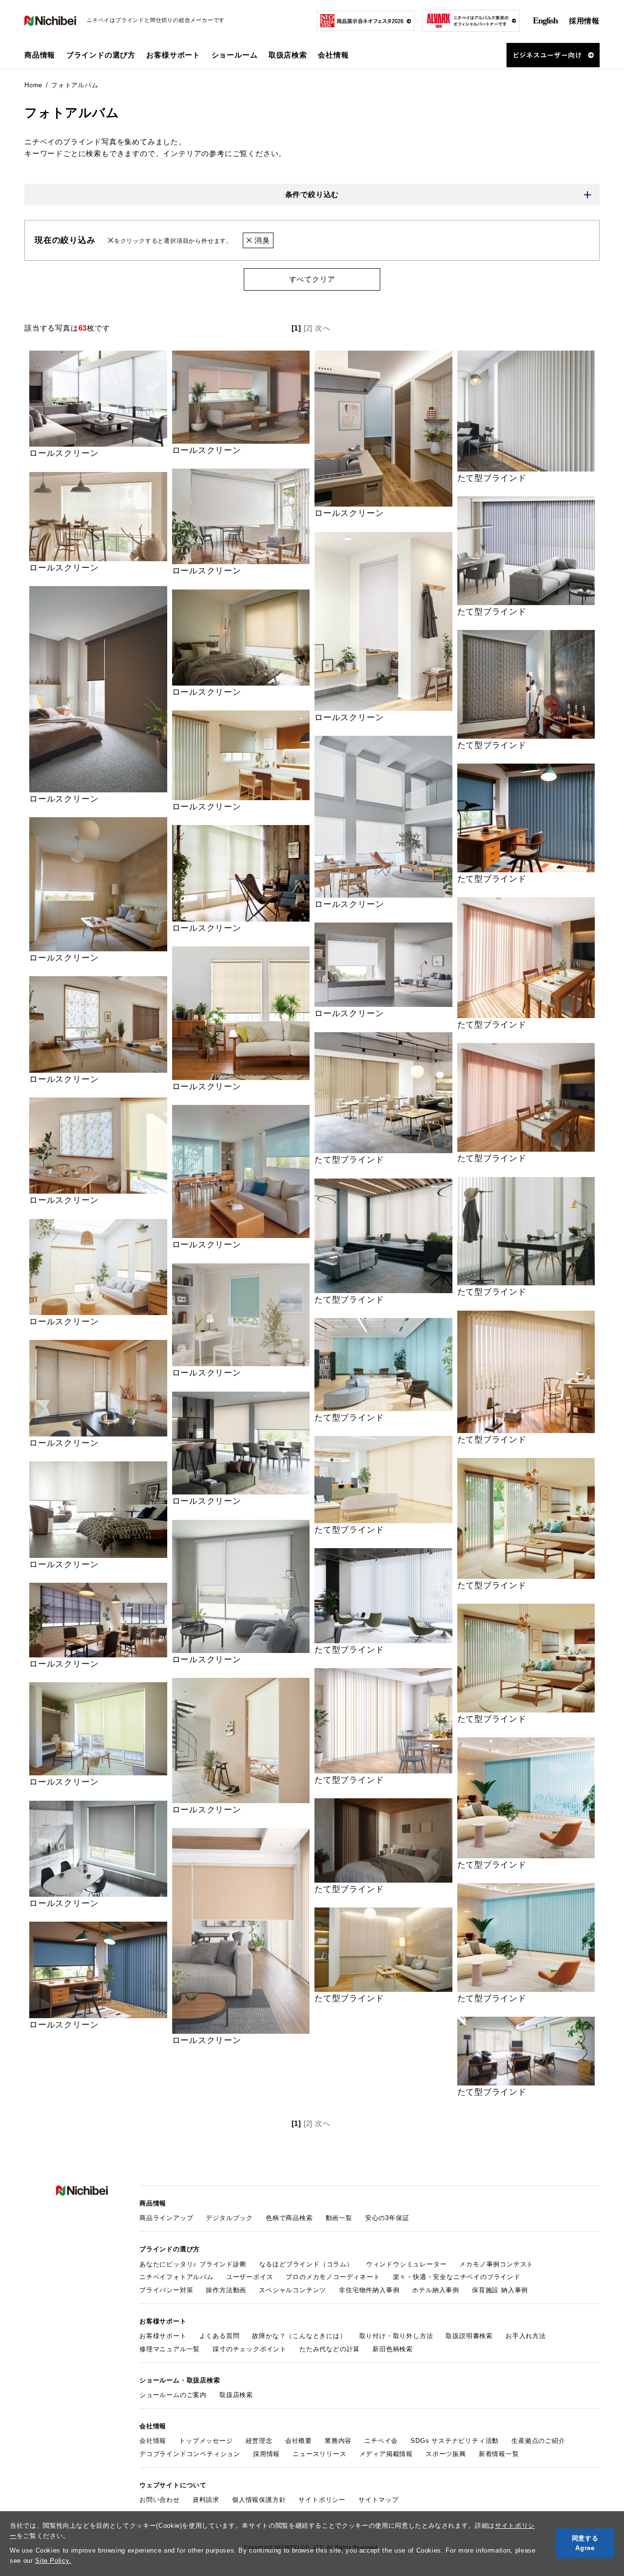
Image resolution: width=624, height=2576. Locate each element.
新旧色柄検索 (393, 2349)
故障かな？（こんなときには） (299, 2336)
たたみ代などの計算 (330, 2349)
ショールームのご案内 (173, 2395)
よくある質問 (220, 2336)
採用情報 (584, 21)
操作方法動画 (226, 2290)
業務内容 (338, 2441)
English (545, 20)
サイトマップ (379, 2500)
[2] (308, 328)
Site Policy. (53, 2561)
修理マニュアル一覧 (170, 2349)
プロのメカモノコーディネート (333, 2277)
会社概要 (299, 2441)
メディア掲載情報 (386, 2454)
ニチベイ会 (381, 2441)
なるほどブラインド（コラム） (306, 2264)
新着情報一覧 (499, 2454)
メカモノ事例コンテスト (496, 2264)
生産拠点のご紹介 (538, 2441)
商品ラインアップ (166, 2218)
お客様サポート (163, 2336)
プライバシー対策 (166, 2290)
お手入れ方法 (526, 2336)
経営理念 (259, 2441)
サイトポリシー (322, 2500)
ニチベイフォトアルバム (176, 2277)
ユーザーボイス (250, 2277)
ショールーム (235, 55)
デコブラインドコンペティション (190, 2454)
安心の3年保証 (387, 2218)
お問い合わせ (160, 2500)
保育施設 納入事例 (500, 2290)
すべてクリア (312, 279)
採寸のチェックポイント (250, 2349)
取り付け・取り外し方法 (396, 2336)
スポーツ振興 (446, 2454)
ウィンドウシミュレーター (407, 2264)
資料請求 (206, 2500)
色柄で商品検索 (289, 2218)
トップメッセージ (206, 2441)
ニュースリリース (319, 2454)
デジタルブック (229, 2218)
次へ (323, 328)
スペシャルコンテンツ (292, 2290)
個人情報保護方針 (259, 2500)
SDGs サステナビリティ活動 (455, 2441)
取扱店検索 (288, 55)
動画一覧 (339, 2218)
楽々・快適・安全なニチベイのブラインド (457, 2277)
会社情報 (153, 2441)
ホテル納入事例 (436, 2290)
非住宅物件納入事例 (369, 2290)
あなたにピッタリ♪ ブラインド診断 (193, 2264)
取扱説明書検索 (469, 2336)
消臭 (261, 240)
